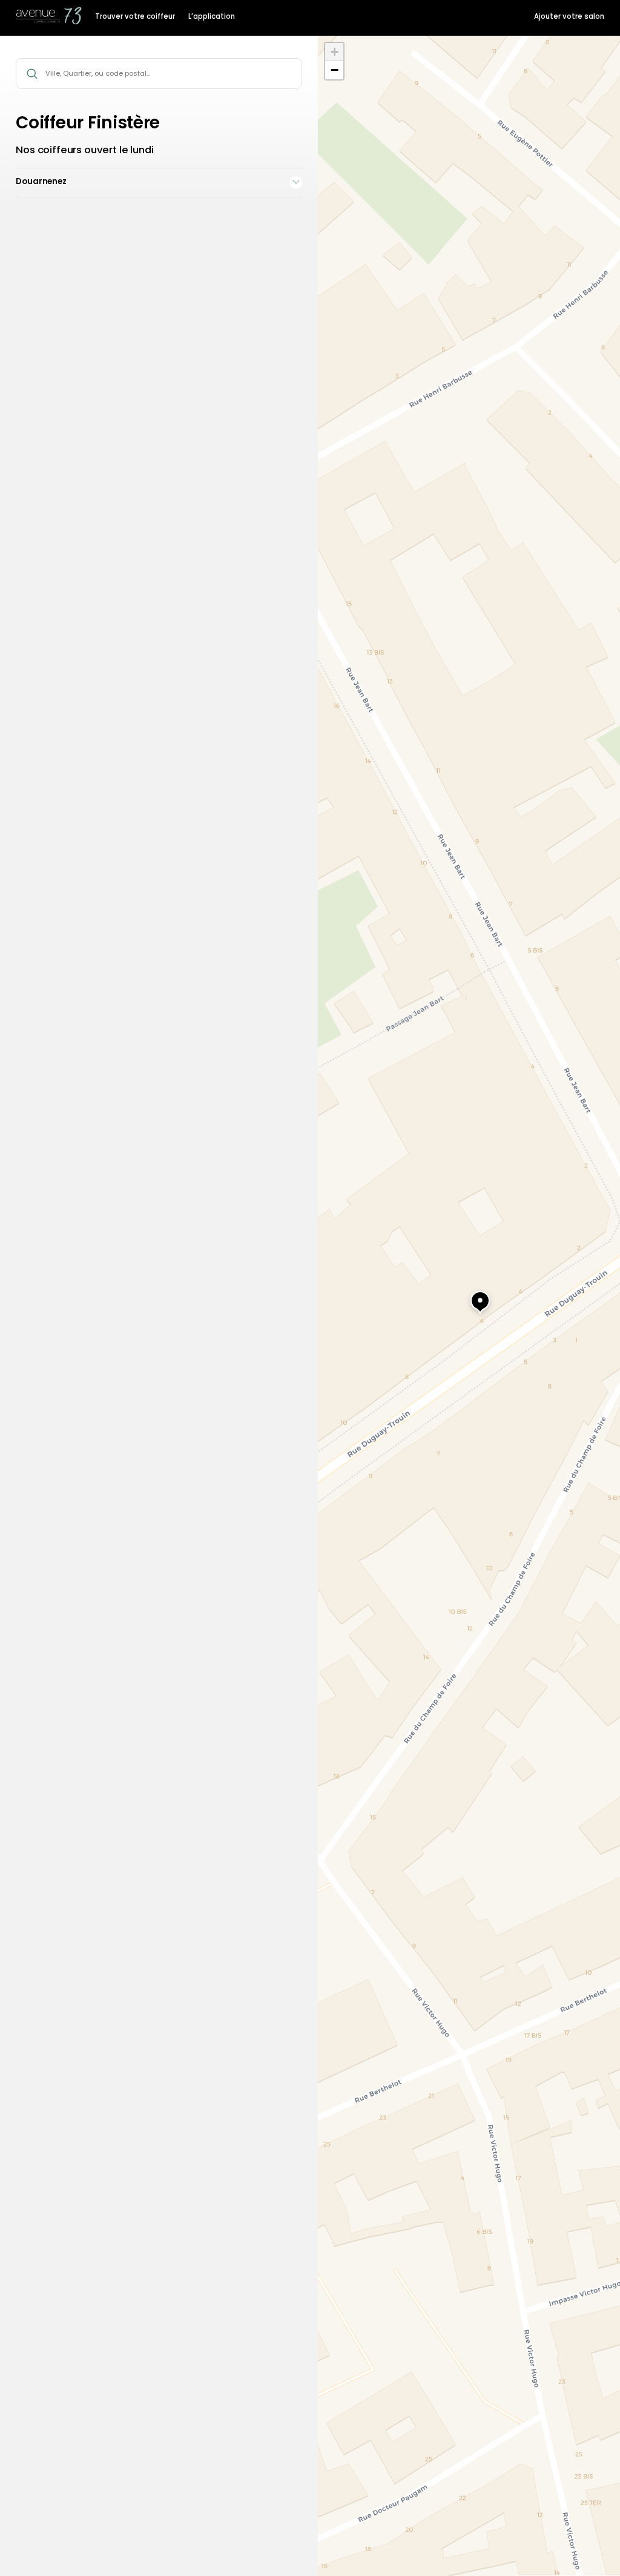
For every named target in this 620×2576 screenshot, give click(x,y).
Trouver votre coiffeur (135, 16)
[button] (469, 1296)
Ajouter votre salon (569, 16)
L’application (212, 16)
